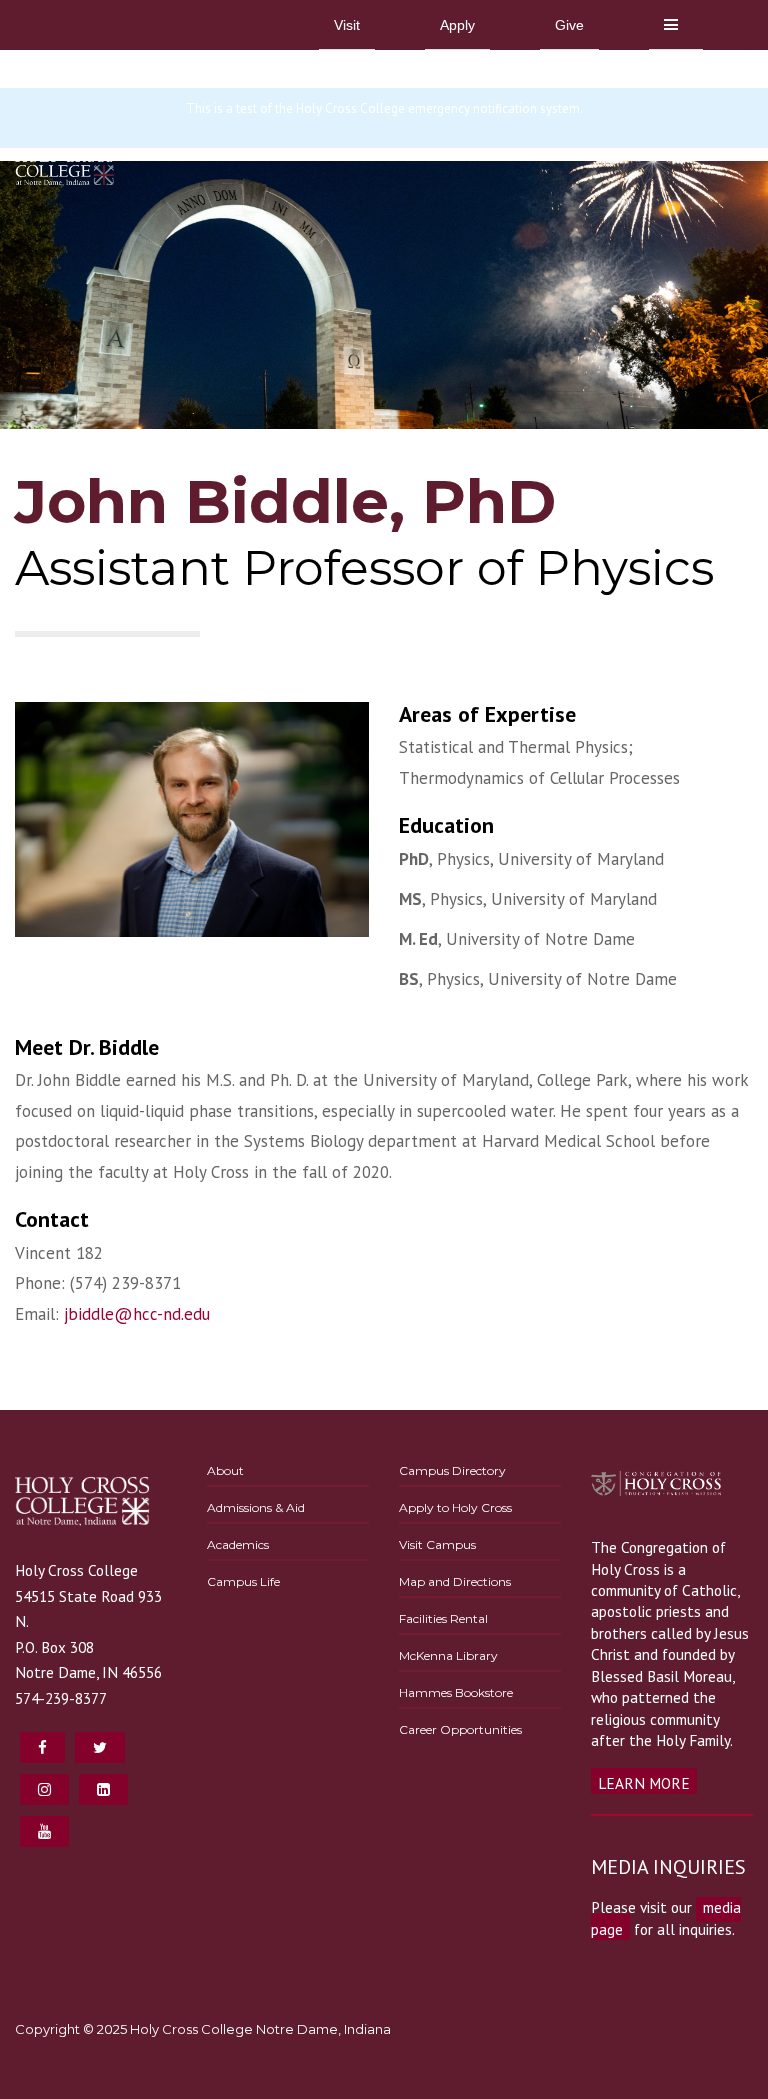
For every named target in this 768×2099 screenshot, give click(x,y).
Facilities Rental (443, 1618)
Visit (347, 25)
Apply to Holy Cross (455, 1507)
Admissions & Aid (256, 1507)
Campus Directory (452, 1470)
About (225, 1470)
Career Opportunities (460, 1729)
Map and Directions (455, 1581)
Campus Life (243, 1581)
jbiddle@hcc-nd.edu (137, 1314)
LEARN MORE (644, 1783)
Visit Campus (437, 1544)
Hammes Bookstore (456, 1692)
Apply (457, 25)
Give (569, 25)
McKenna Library (448, 1655)
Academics (238, 1544)
